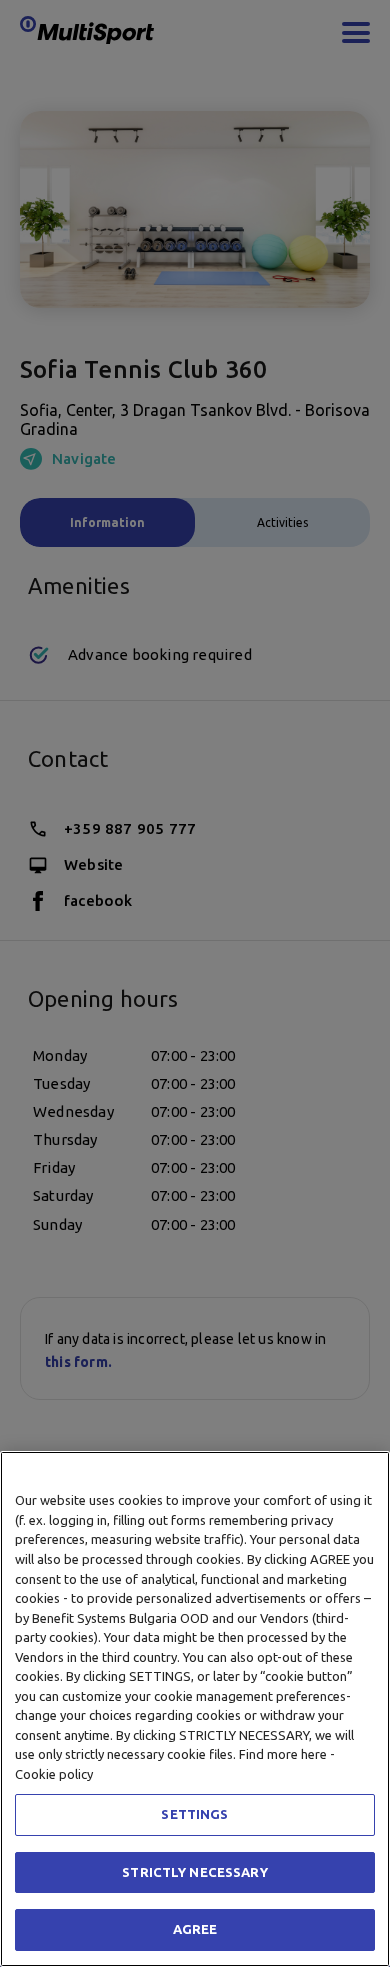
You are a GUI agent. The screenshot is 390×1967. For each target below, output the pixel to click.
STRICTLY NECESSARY (194, 1872)
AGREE (195, 1929)
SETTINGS (194, 1814)
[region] (195, 1709)
